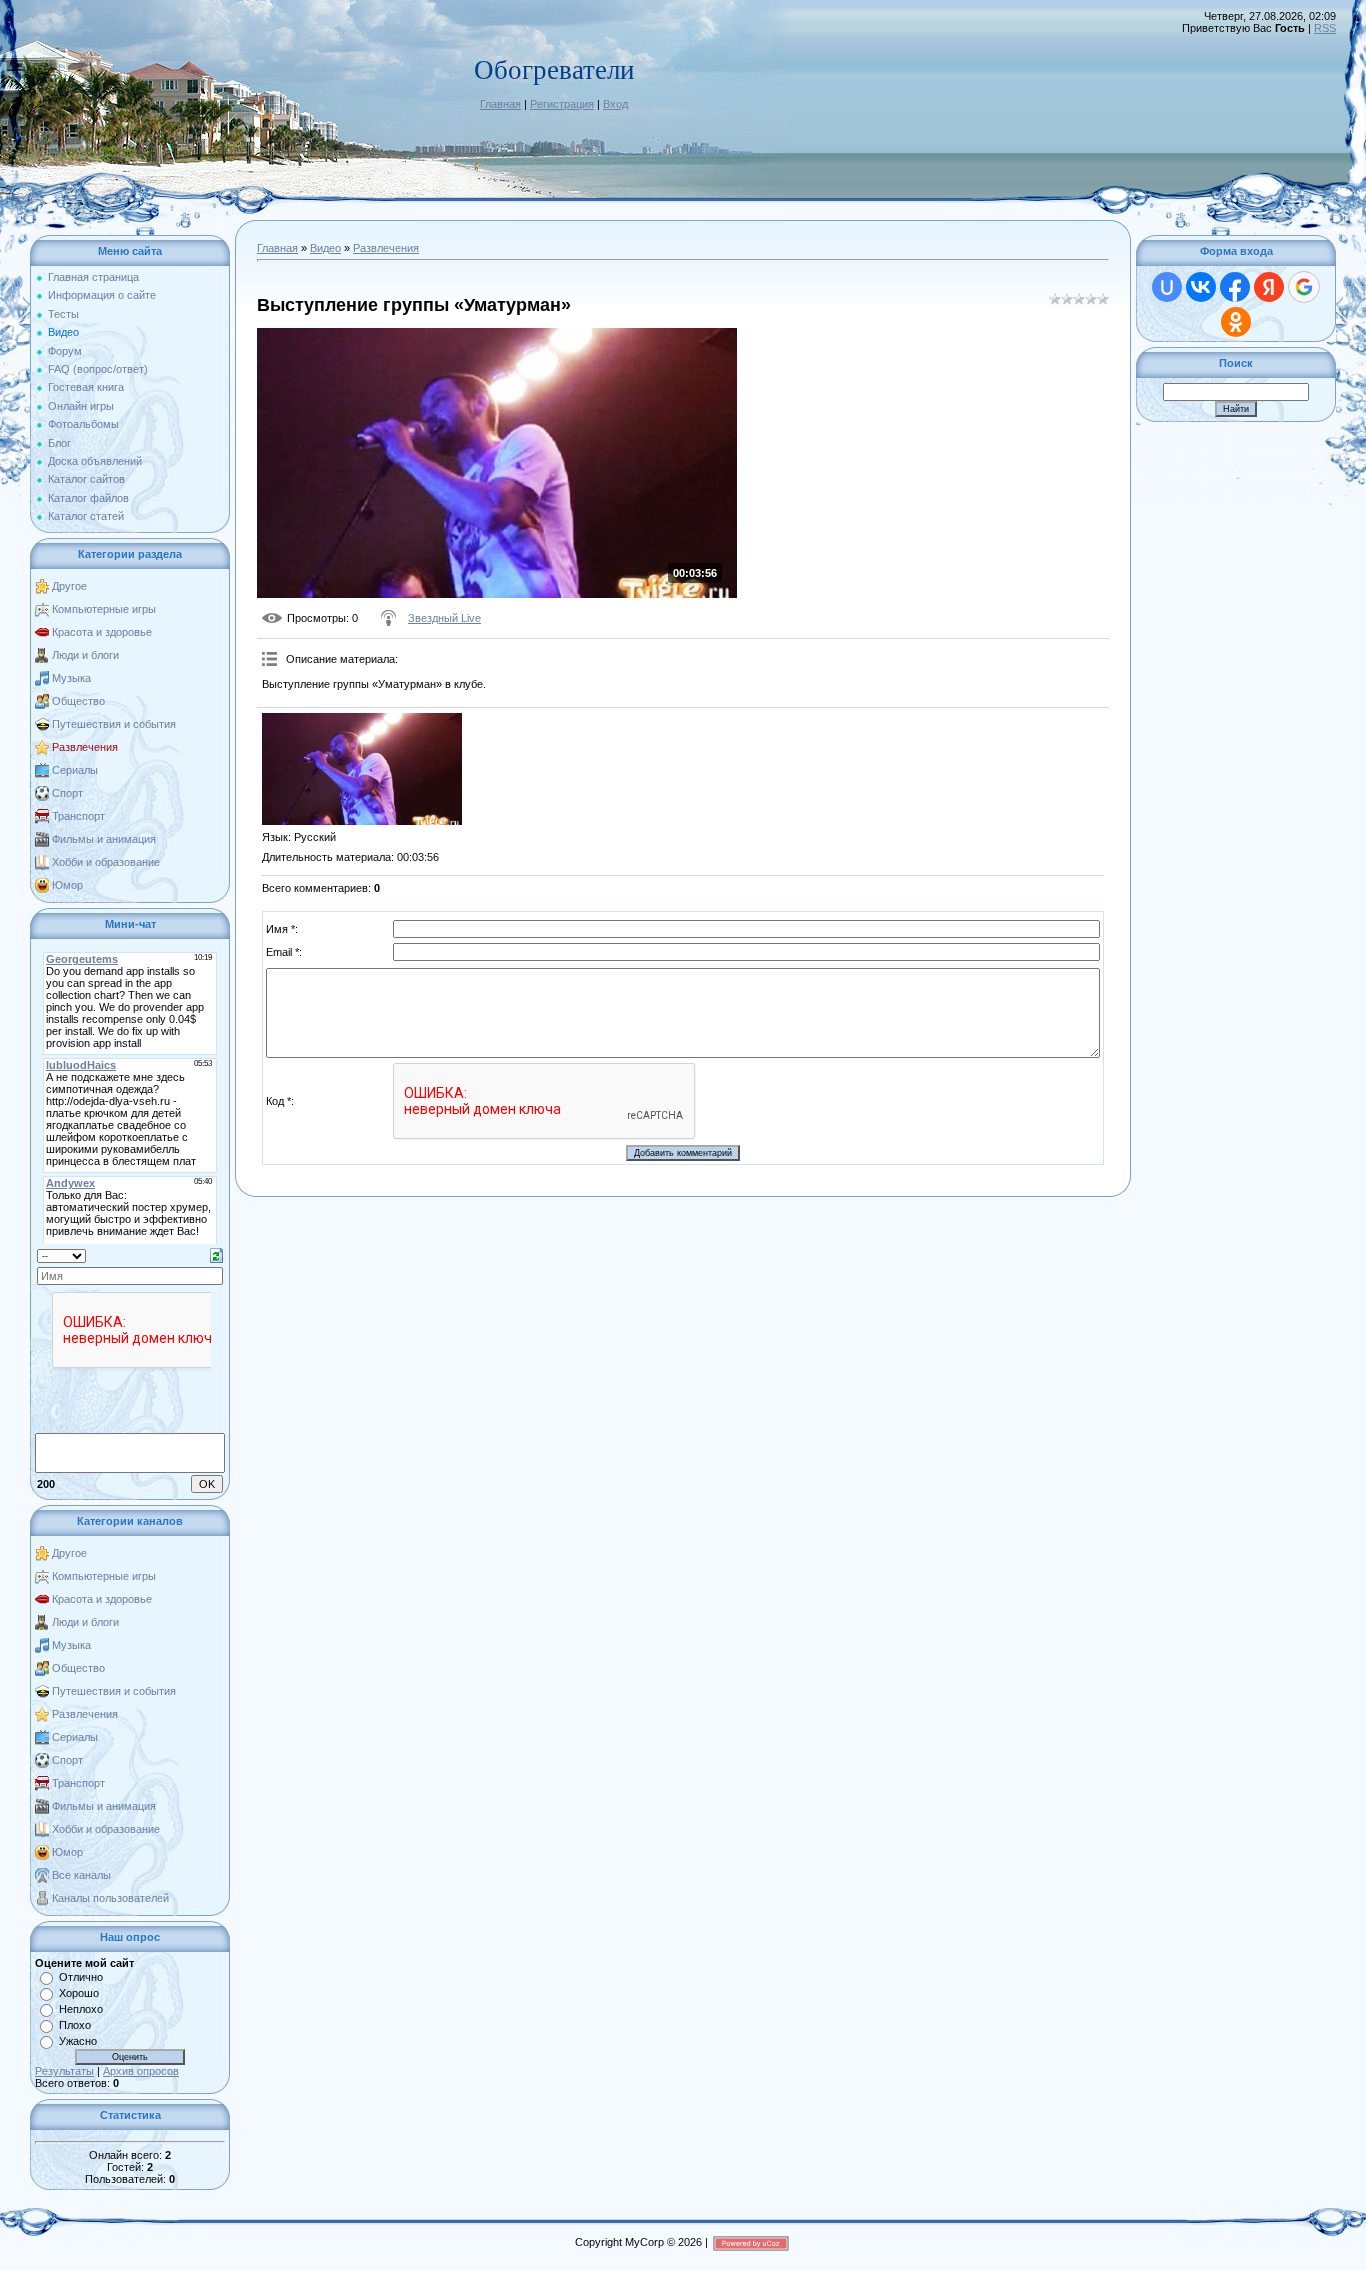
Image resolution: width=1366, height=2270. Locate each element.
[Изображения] (362, 769)
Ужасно (78, 2041)
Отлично (81, 1977)
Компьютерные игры (104, 609)
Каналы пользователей (110, 1898)
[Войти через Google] (1304, 287)
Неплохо (81, 2009)
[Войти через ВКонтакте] (1201, 287)
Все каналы (81, 1875)
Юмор (67, 885)
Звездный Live (444, 618)
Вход (615, 104)
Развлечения (85, 747)
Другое (69, 586)
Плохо (75, 2025)
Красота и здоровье (102, 632)
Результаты (64, 2071)
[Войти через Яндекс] (1269, 287)
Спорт (67, 793)
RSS (1325, 28)
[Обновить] (216, 1254)
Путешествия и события (114, 724)
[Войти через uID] (1167, 287)
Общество (78, 701)
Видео (325, 248)
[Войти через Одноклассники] (1236, 322)
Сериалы (75, 770)
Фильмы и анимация (104, 839)
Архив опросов (141, 2071)
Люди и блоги (85, 655)
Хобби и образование (106, 862)
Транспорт (78, 816)
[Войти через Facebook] (1235, 287)
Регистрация (562, 104)
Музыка (71, 678)
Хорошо (79, 1993)
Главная (500, 104)
